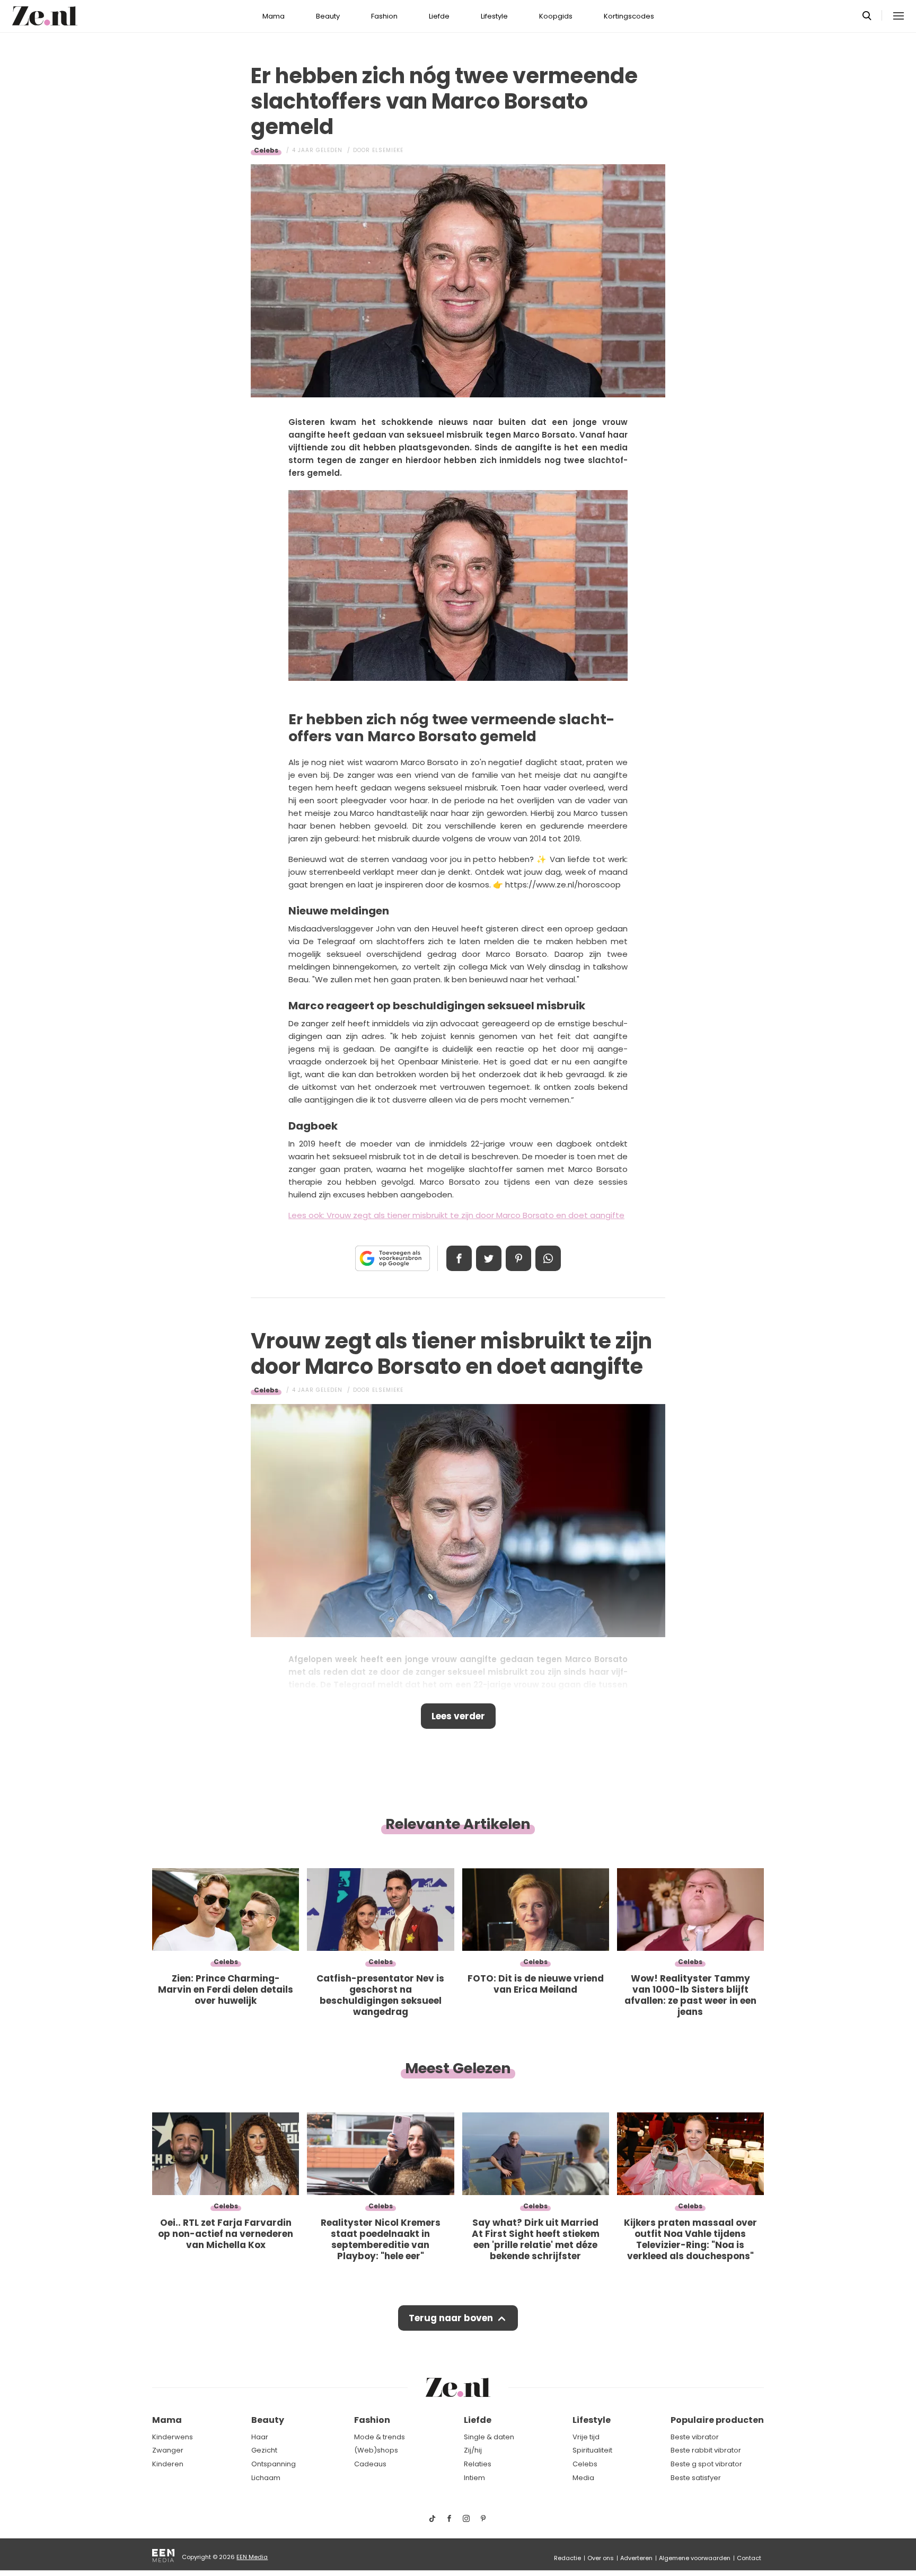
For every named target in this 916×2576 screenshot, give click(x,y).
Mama (274, 16)
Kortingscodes (629, 16)
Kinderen (168, 2464)
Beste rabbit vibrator (706, 2450)
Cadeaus (370, 2464)
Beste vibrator (695, 2437)
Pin (518, 1258)
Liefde (439, 16)
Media (583, 2478)
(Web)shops (376, 2450)
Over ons (601, 2558)
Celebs (266, 150)
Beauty (328, 16)
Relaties (478, 2464)
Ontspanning (274, 2464)
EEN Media (252, 2557)
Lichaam (266, 2478)
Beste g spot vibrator (706, 2464)
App (548, 1258)
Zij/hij (473, 2450)
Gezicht (264, 2450)
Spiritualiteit (592, 2450)
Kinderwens (173, 2437)
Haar (260, 2437)
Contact (749, 2558)
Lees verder (458, 1716)
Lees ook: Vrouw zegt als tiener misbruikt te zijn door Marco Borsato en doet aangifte (456, 1215)
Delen (459, 1258)
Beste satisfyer (696, 2478)
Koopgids (556, 16)
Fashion (384, 16)
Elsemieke (388, 150)
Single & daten (489, 2437)
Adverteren (636, 2558)
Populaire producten (717, 2420)
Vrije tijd (586, 2437)
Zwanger (168, 2450)
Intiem (474, 2478)
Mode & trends (380, 2437)
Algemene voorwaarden (695, 2558)
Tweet (489, 1258)
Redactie (567, 2558)
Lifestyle (494, 16)
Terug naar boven (451, 2318)
